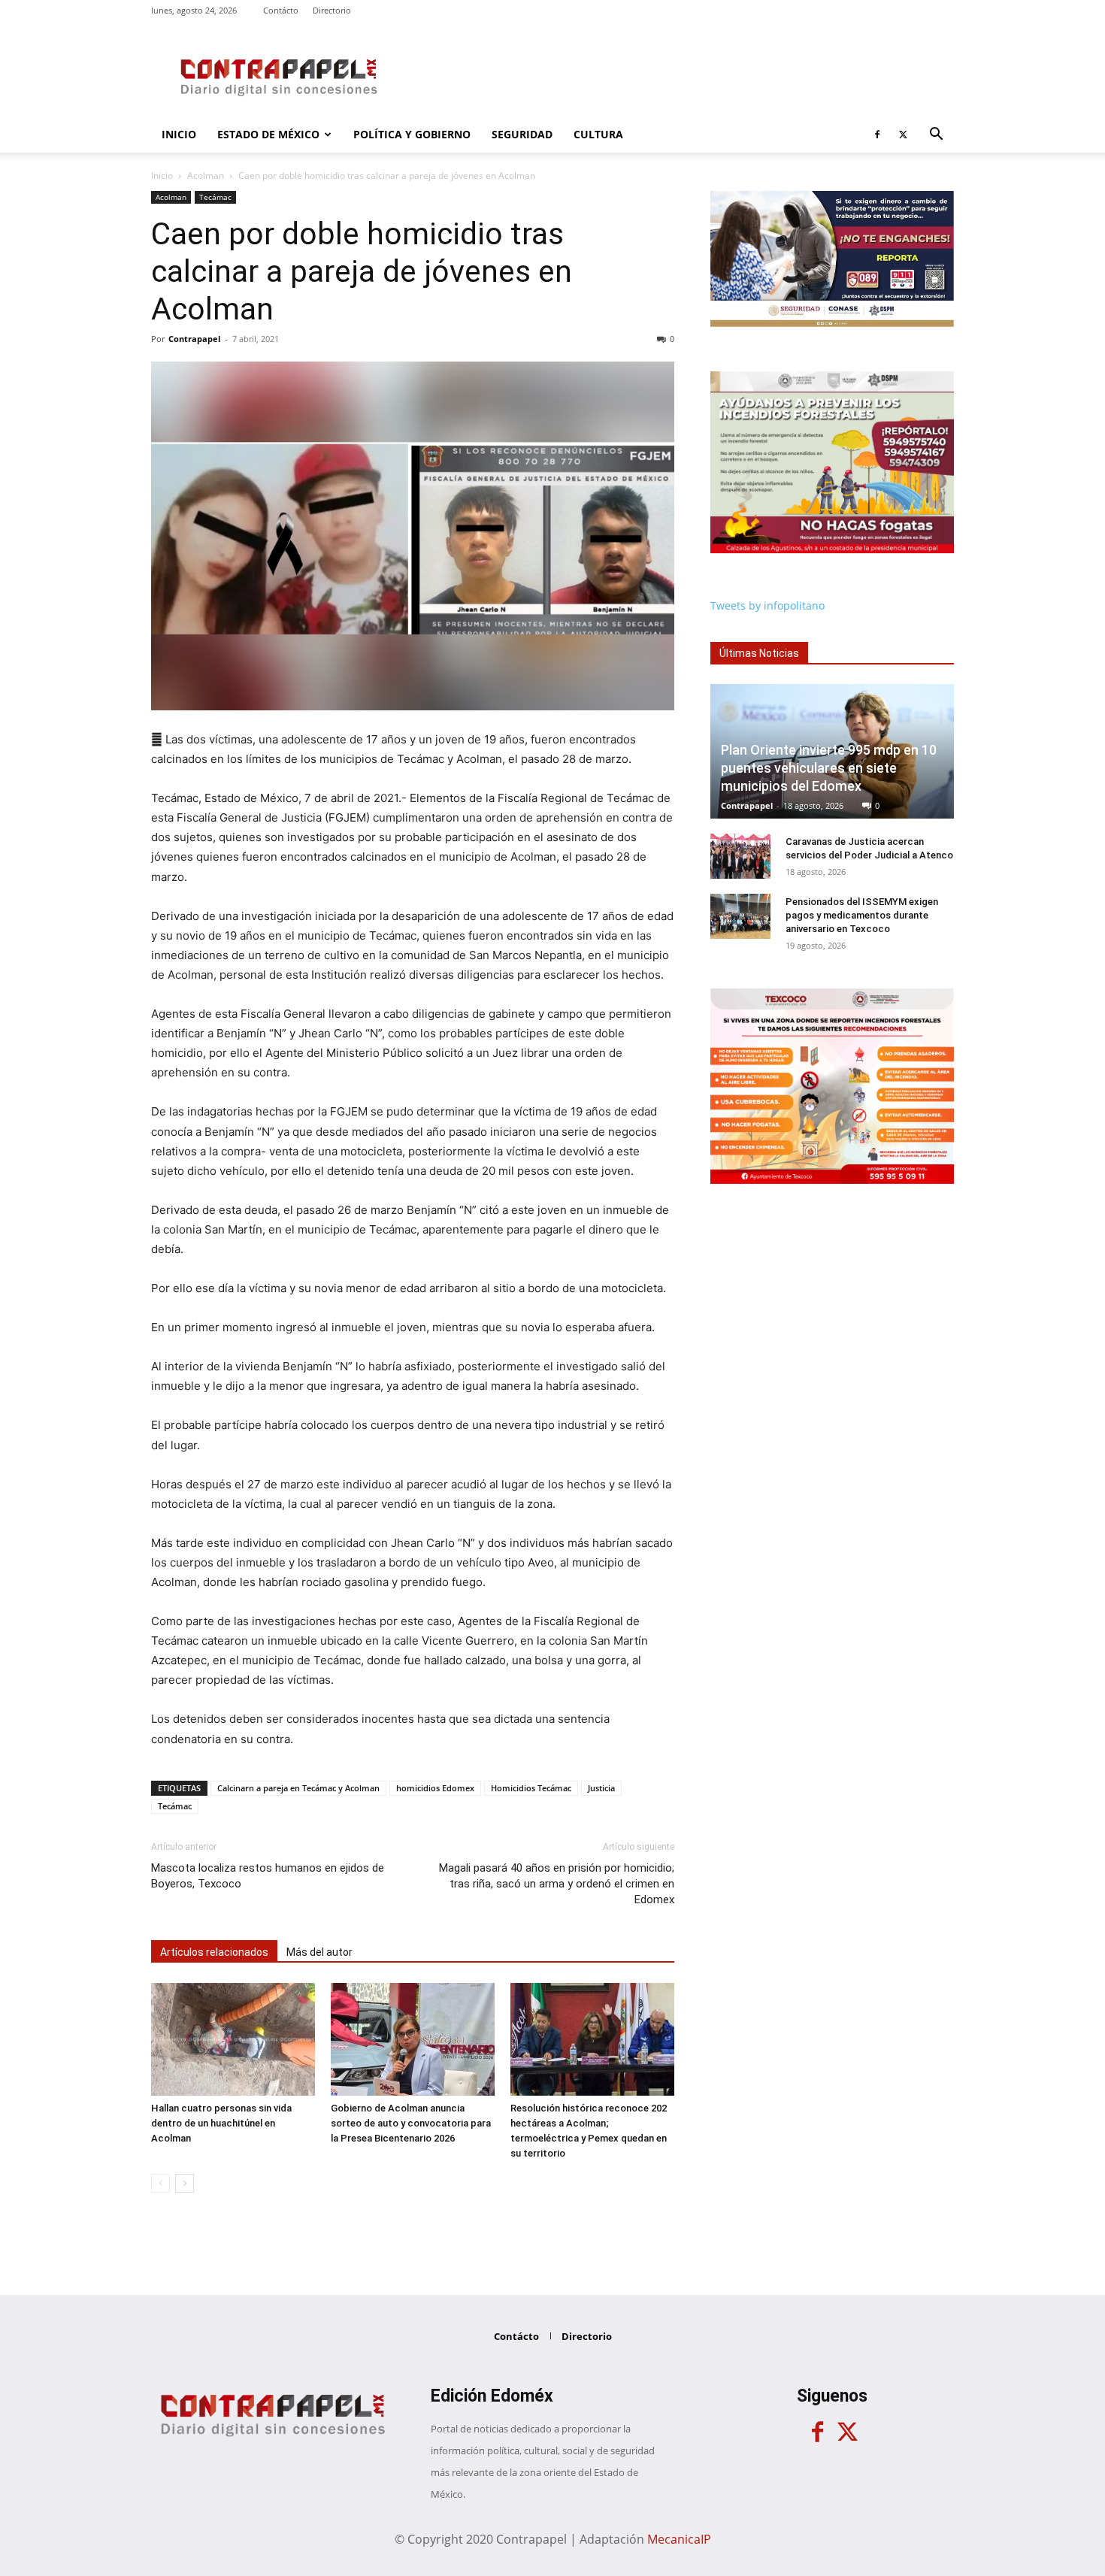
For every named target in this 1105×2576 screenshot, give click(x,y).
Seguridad (522, 134)
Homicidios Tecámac (531, 1788)
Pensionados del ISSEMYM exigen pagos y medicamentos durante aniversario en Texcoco (862, 915)
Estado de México (268, 134)
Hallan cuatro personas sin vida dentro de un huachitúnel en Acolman (221, 2123)
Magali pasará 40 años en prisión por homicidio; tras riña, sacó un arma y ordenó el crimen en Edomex (557, 1884)
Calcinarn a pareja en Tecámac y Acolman (298, 1788)
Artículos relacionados (214, 1952)
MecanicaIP (679, 2539)
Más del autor (319, 1952)
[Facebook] (877, 135)
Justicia (601, 1788)
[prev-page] (160, 2183)
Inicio (179, 134)
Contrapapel (194, 339)
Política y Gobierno (412, 134)
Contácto (281, 10)
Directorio (332, 10)
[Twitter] (903, 135)
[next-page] (185, 2183)
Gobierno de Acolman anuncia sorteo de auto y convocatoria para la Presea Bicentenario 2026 (411, 2123)
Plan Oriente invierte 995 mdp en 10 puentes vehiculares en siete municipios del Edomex (829, 768)
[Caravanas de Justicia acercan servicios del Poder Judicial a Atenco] (740, 856)
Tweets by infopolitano (767, 605)
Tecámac (215, 197)
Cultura (598, 134)
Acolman (206, 176)
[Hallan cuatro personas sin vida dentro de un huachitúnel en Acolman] (233, 2039)
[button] (936, 136)
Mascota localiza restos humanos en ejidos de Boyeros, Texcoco (268, 1876)
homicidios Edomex (435, 1788)
